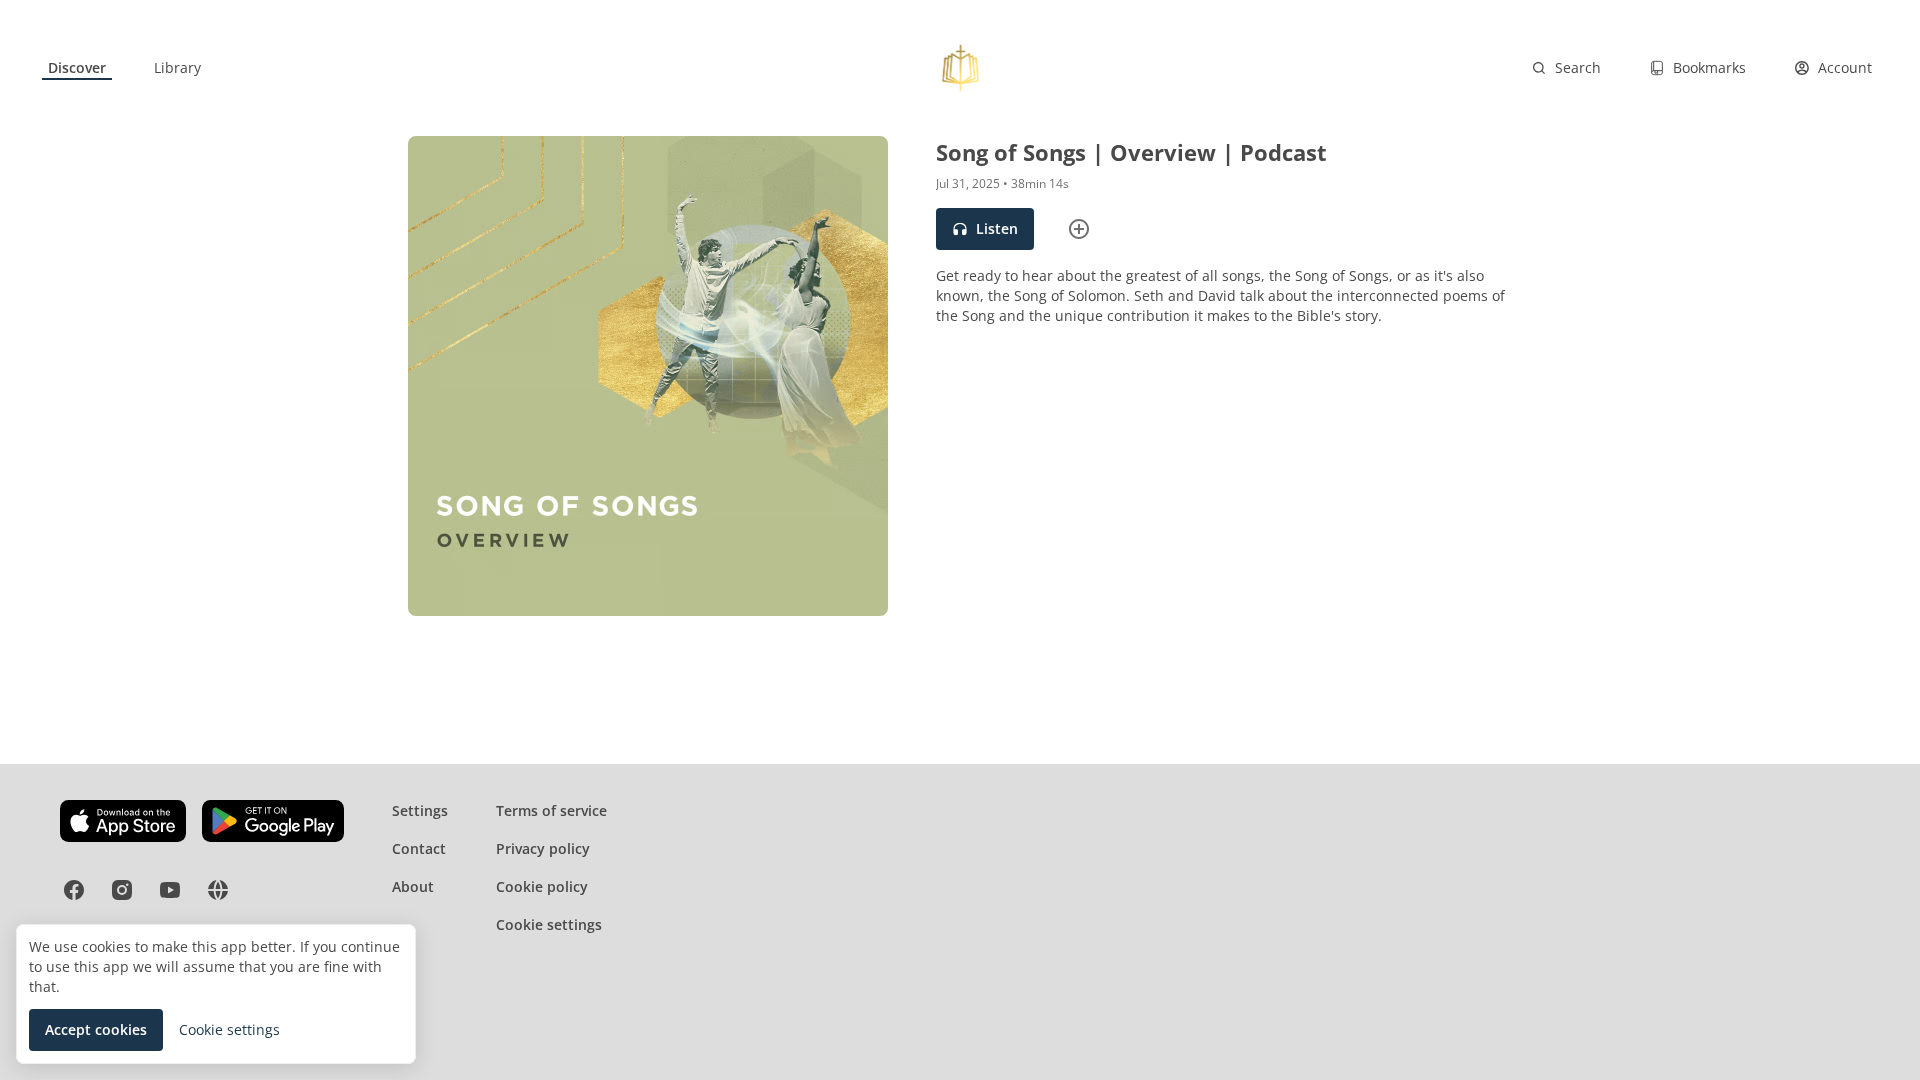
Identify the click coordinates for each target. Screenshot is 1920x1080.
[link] (77, 68)
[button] (985, 229)
